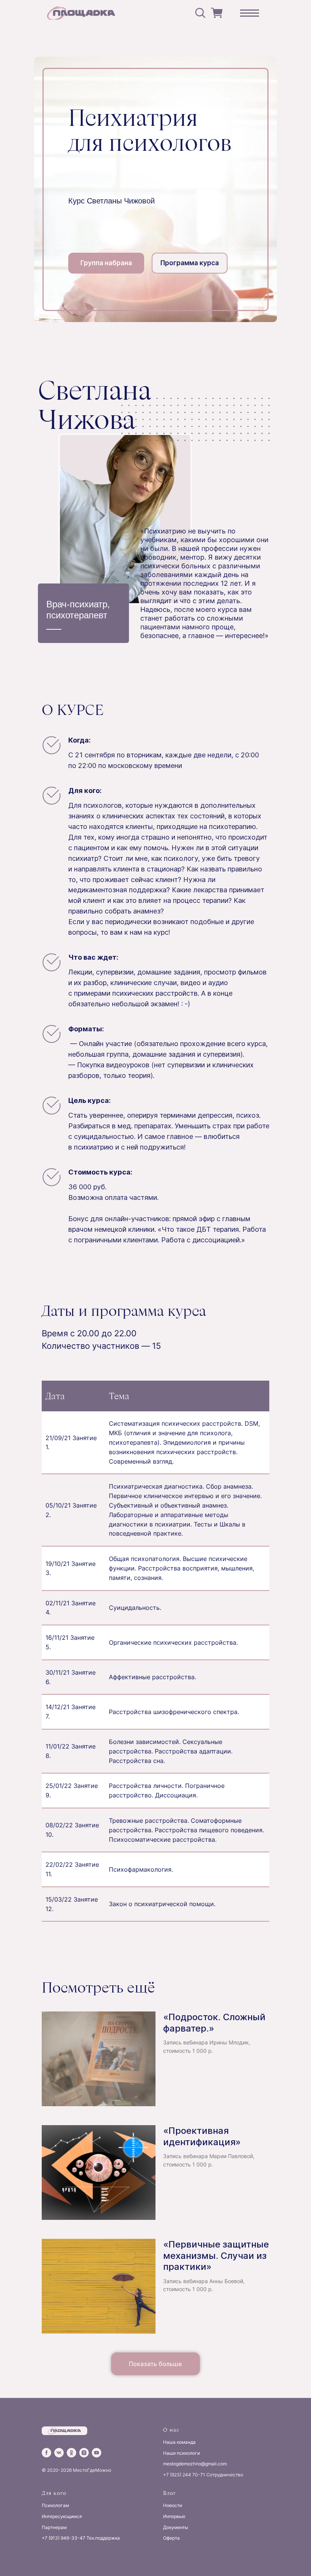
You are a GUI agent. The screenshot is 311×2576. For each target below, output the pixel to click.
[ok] (71, 2453)
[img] (83, 13)
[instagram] (84, 2453)
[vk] (59, 2453)
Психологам (55, 2505)
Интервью (174, 2516)
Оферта (171, 2538)
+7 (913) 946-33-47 (64, 2538)
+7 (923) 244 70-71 (184, 2475)
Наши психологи (181, 2453)
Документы (176, 2527)
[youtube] (97, 2453)
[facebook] (46, 2453)
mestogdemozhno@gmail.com (195, 2464)
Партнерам (54, 2527)
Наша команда (179, 2442)
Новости (173, 2505)
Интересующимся (62, 2516)
